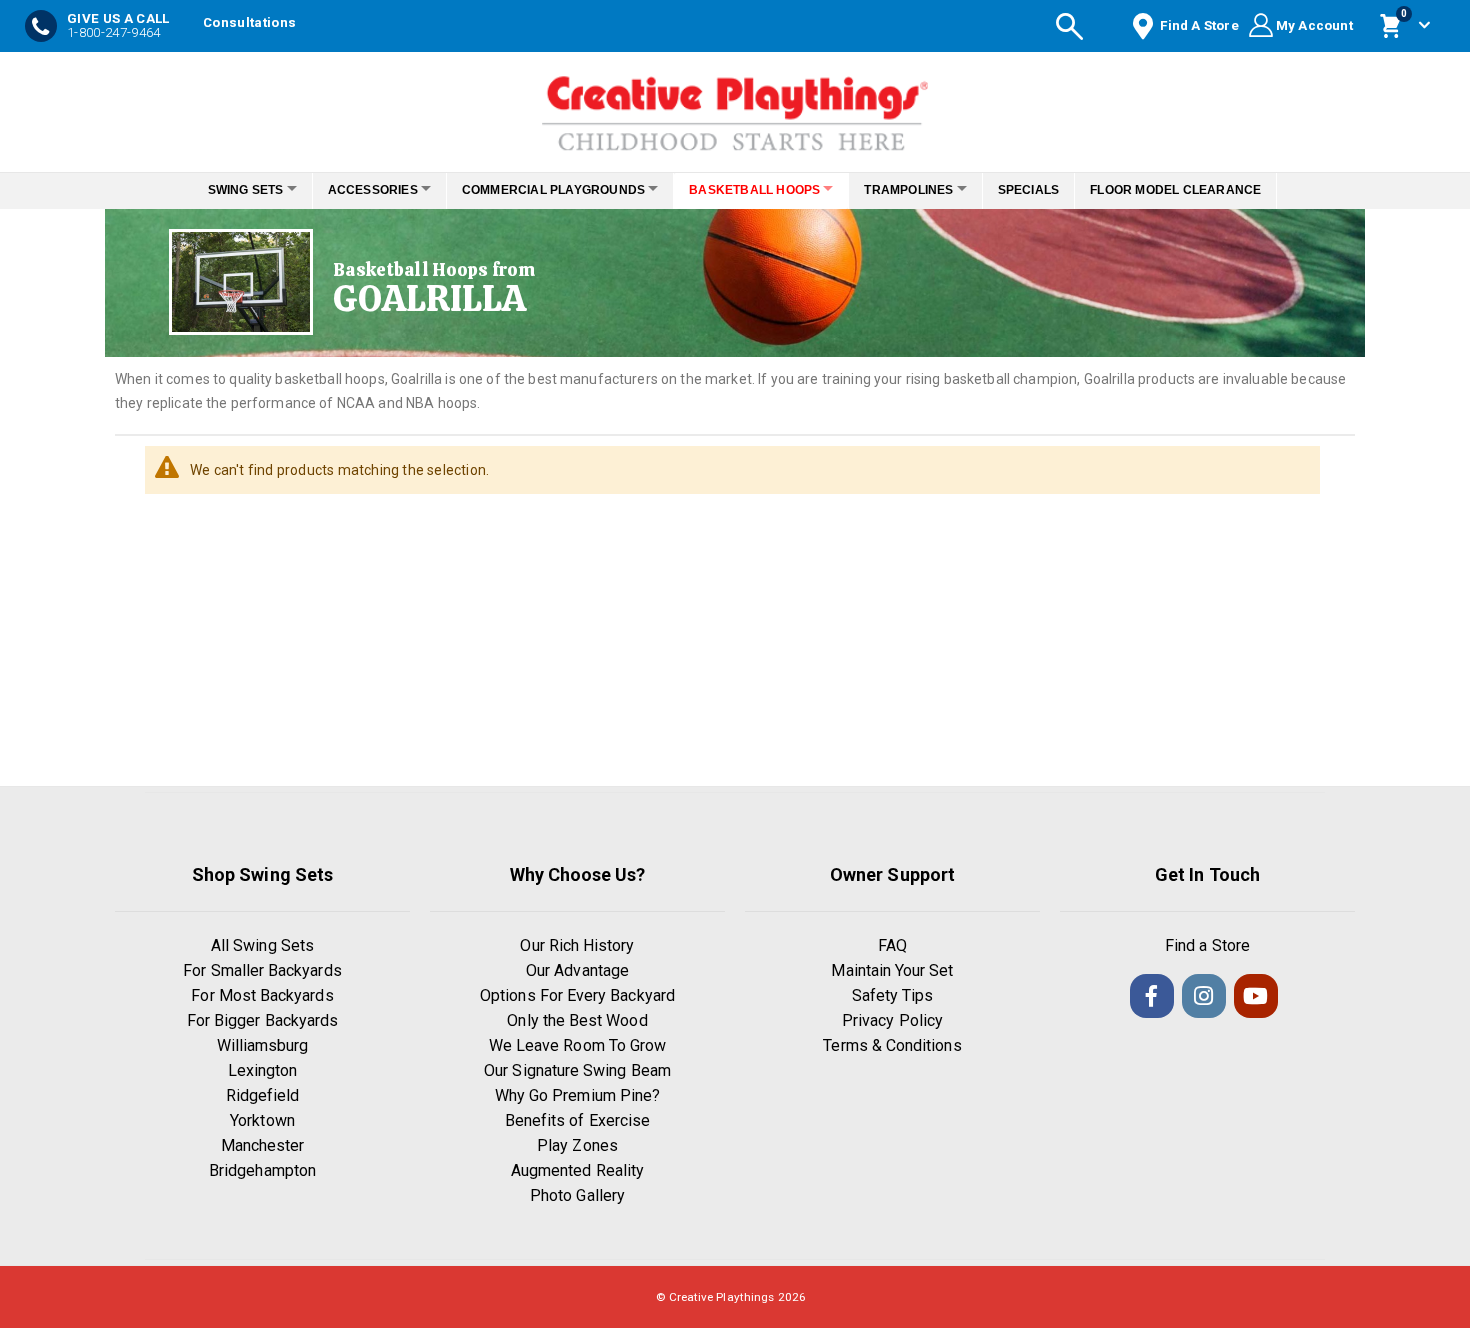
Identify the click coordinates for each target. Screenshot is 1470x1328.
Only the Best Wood (577, 1020)
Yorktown (262, 1120)
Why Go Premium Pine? (577, 1095)
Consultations (249, 22)
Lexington (263, 1070)
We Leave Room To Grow (577, 1045)
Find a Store (1207, 945)
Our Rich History (577, 945)
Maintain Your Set (892, 970)
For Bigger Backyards (262, 1020)
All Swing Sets (262, 945)
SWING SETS (218, 190)
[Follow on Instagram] (1204, 996)
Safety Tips (893, 995)
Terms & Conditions (892, 1045)
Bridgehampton (262, 1170)
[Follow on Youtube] (1256, 996)
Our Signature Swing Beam (577, 1070)
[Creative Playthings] (735, 107)
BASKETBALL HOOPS (760, 190)
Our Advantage (577, 970)
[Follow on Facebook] (1152, 996)
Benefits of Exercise (577, 1120)
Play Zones (577, 1145)
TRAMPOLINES (925, 190)
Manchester (263, 1145)
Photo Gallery (577, 1195)
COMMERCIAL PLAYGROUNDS (547, 190)
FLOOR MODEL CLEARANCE (1203, 190)
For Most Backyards (262, 995)
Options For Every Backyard (577, 995)
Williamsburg (263, 1045)
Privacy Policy (892, 1020)
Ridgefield (263, 1095)
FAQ (892, 945)
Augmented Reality (577, 1170)
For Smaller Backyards (262, 970)
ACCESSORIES (356, 190)
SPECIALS (1056, 190)
